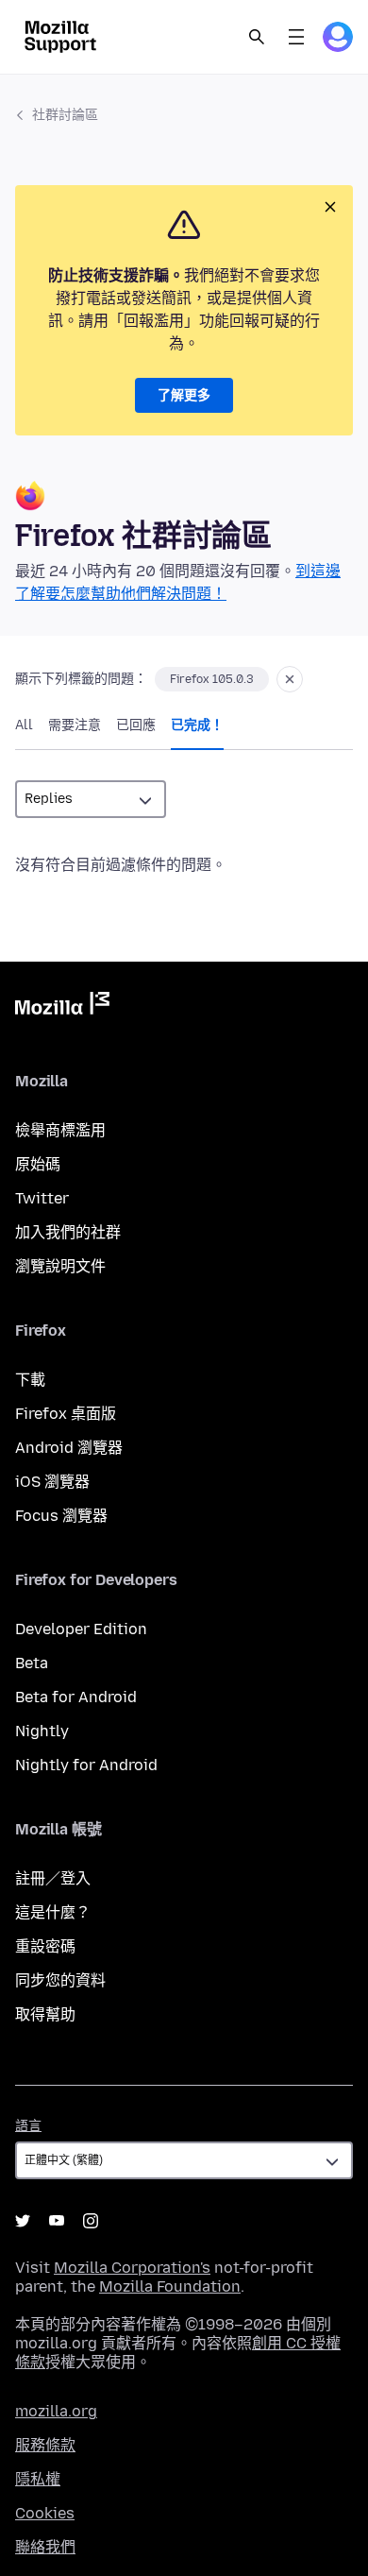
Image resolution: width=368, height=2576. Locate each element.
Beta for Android (76, 1697)
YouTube (57, 2221)
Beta (32, 1663)
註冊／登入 (53, 1878)
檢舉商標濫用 (60, 1130)
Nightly (42, 1731)
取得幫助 (45, 2014)
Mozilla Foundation (170, 2286)
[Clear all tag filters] (290, 679)
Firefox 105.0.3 (212, 679)
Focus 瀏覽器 (61, 1516)
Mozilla (62, 1007)
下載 (30, 1380)
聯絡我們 (45, 2547)
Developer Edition (81, 1629)
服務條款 (45, 2445)
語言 (28, 2126)
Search (257, 37)
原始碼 (38, 1164)
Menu (296, 37)
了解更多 (184, 395)
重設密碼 (45, 1946)
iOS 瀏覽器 (52, 1482)
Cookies (45, 2513)
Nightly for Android (86, 1765)
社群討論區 (65, 115)
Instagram (91, 2221)
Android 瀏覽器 (69, 1448)
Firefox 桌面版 (66, 1414)
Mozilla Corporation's (132, 2268)
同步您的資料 (60, 1980)
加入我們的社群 (68, 1232)
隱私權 (38, 2479)
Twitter (42, 1198)
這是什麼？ (53, 1912)
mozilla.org (56, 2411)
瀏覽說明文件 (60, 1266)
